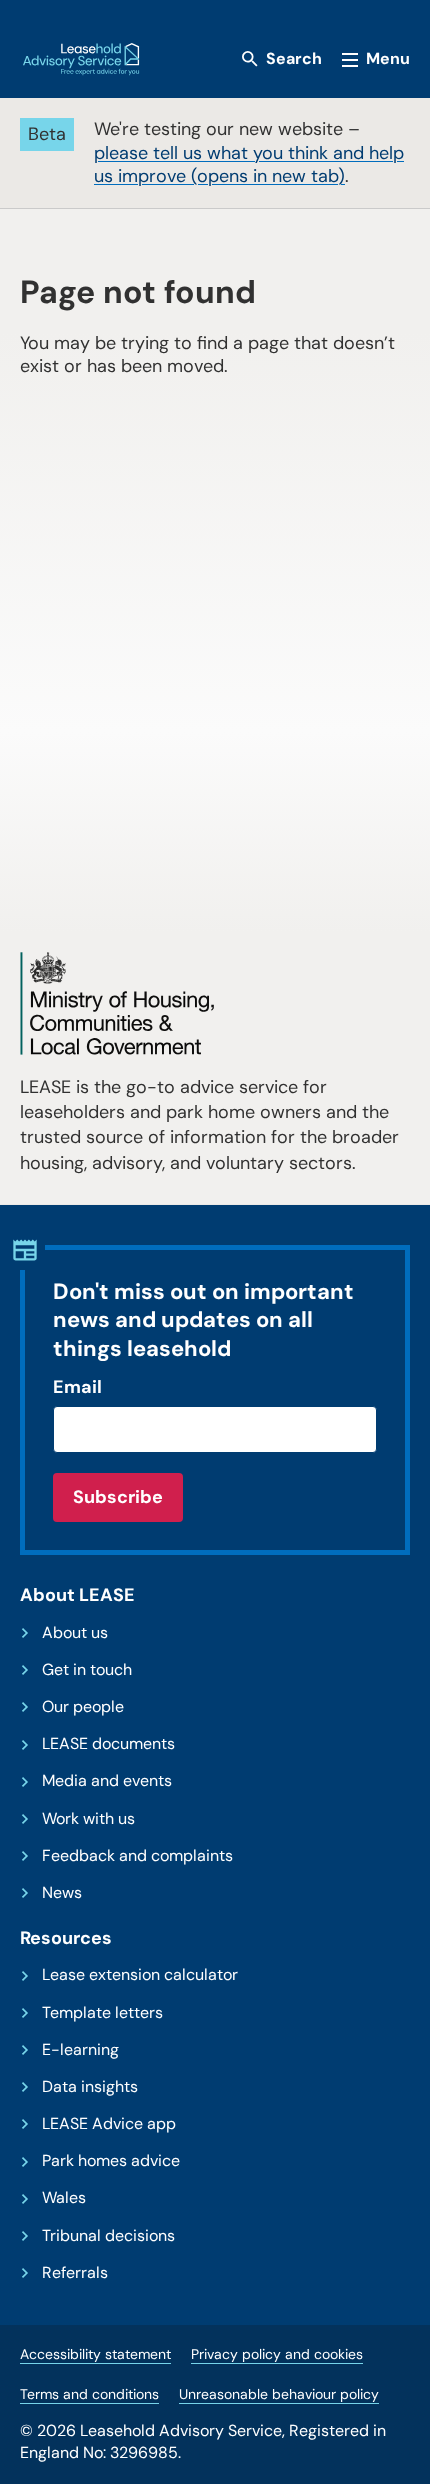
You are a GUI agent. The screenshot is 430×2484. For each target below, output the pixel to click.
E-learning (80, 2050)
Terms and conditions (89, 2394)
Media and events (107, 1781)
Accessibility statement (95, 2354)
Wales (64, 2198)
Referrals (75, 2273)
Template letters (102, 2013)
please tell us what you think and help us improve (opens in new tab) (249, 164)
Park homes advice (111, 2161)
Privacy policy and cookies (277, 2354)
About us (75, 1633)
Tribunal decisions (108, 2236)
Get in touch (87, 1670)
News (62, 1893)
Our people (83, 1707)
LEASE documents (108, 1744)
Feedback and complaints (137, 1856)
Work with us (88, 1819)
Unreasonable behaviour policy (279, 2394)
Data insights (90, 2087)
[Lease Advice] (81, 59)
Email (77, 1387)
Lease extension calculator (140, 1975)
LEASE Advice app (109, 2124)
